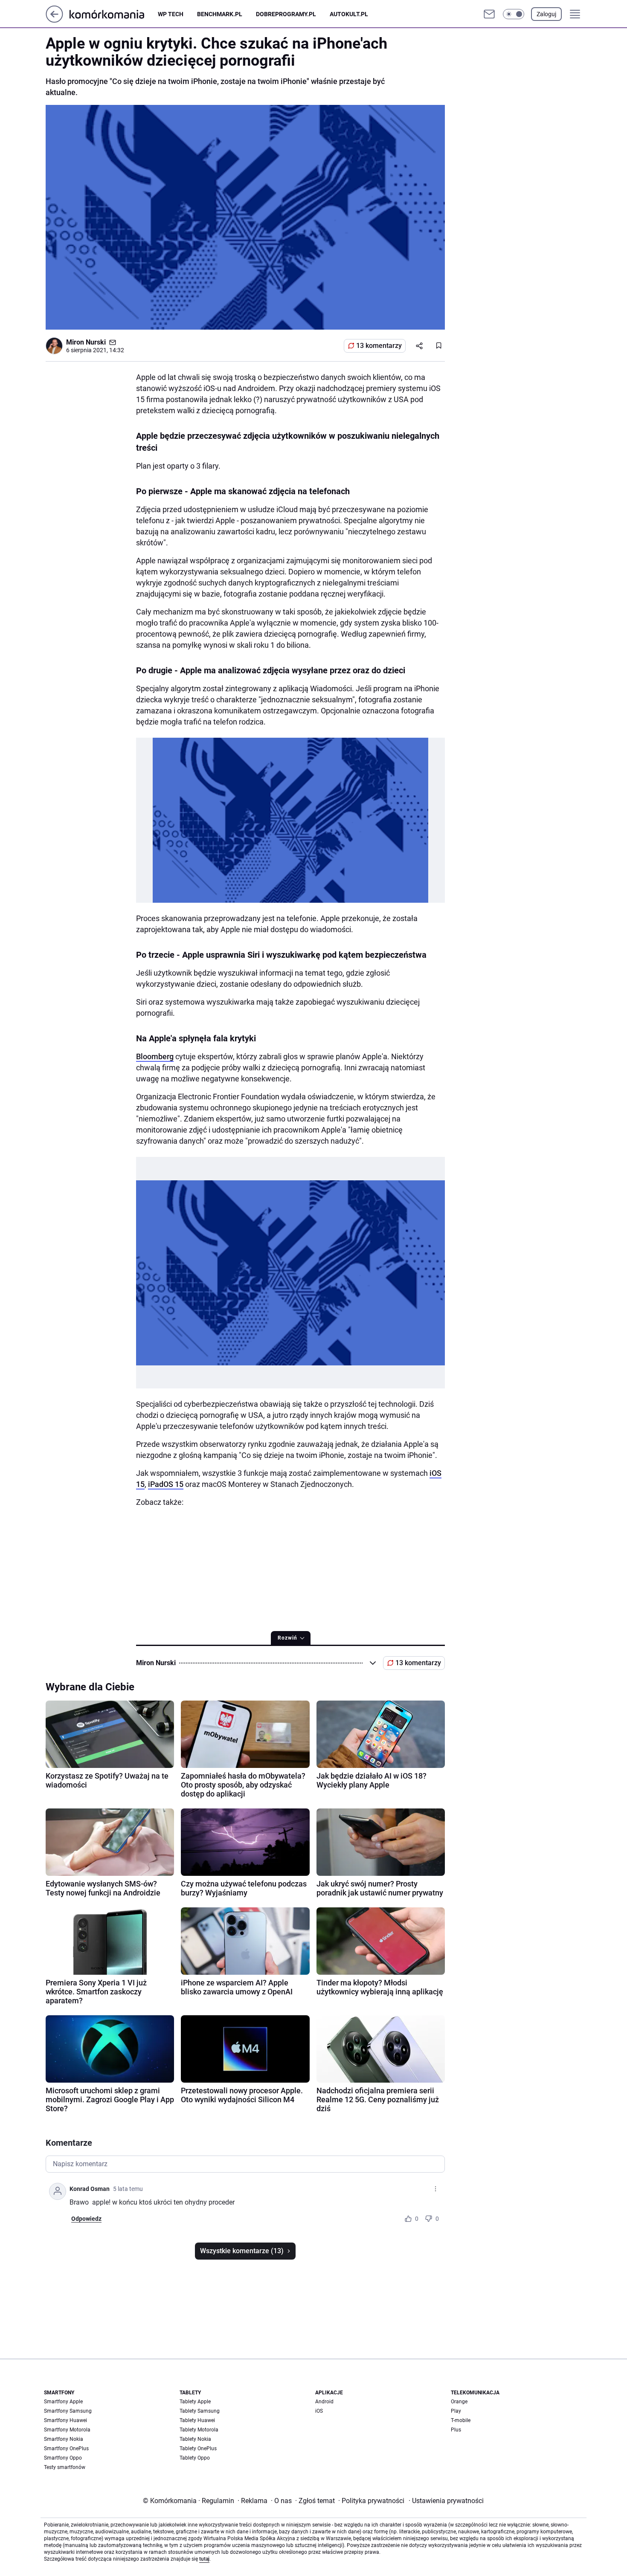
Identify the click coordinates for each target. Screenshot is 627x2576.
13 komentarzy (379, 346)
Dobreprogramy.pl (286, 14)
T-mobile (461, 2420)
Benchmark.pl (220, 14)
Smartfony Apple (63, 2402)
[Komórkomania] (114, 14)
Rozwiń (287, 1638)
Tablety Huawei (197, 2420)
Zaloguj (546, 14)
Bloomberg (155, 1056)
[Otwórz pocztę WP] (489, 14)
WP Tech (171, 14)
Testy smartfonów (65, 2467)
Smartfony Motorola (67, 2430)
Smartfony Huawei (65, 2420)
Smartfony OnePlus (66, 2449)
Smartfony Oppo (63, 2458)
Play (456, 2411)
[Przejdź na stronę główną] (54, 20)
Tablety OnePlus (198, 2449)
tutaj (204, 2559)
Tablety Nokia (195, 2439)
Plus (456, 2430)
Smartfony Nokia (64, 2439)
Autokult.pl (349, 14)
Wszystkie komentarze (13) (242, 2251)
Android (324, 2402)
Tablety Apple (195, 2402)
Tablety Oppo (195, 2458)
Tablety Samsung (200, 2411)
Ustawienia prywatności (446, 2501)
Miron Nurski (86, 342)
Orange (459, 2402)
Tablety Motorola (199, 2430)
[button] (514, 14)
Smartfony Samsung (68, 2411)
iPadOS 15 (166, 1484)
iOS (319, 2411)
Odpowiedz (86, 2219)
